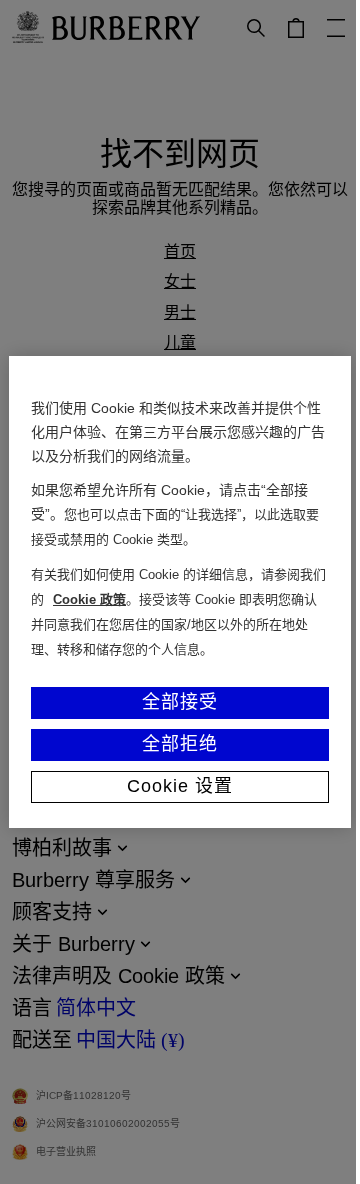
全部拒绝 (180, 744)
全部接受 (180, 702)
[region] (180, 592)
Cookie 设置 (179, 786)
